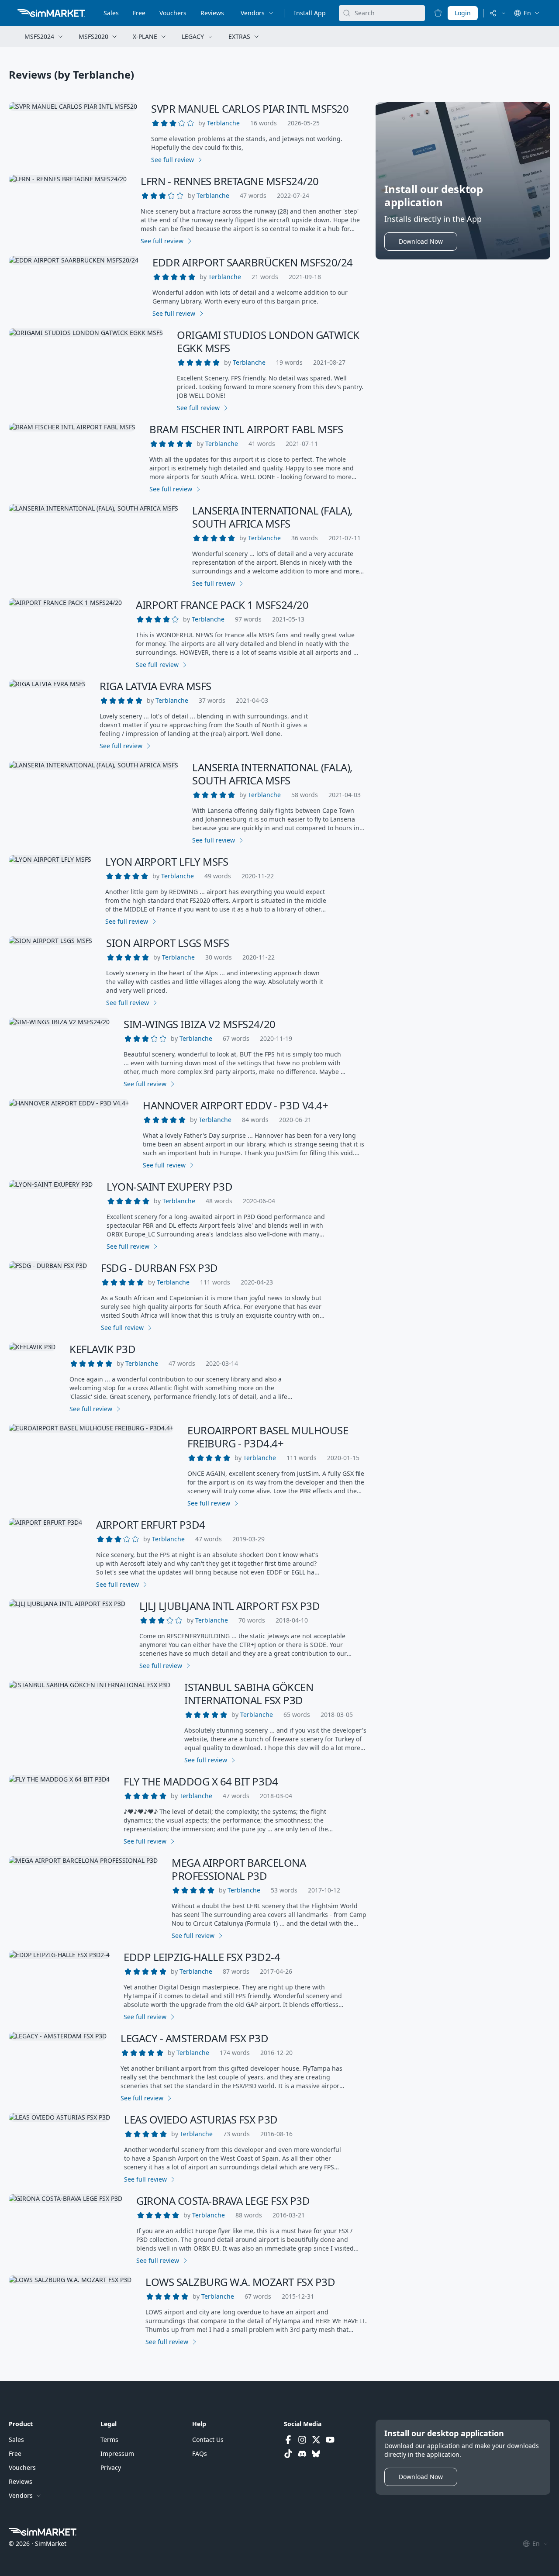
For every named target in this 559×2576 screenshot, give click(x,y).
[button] (223, 123)
